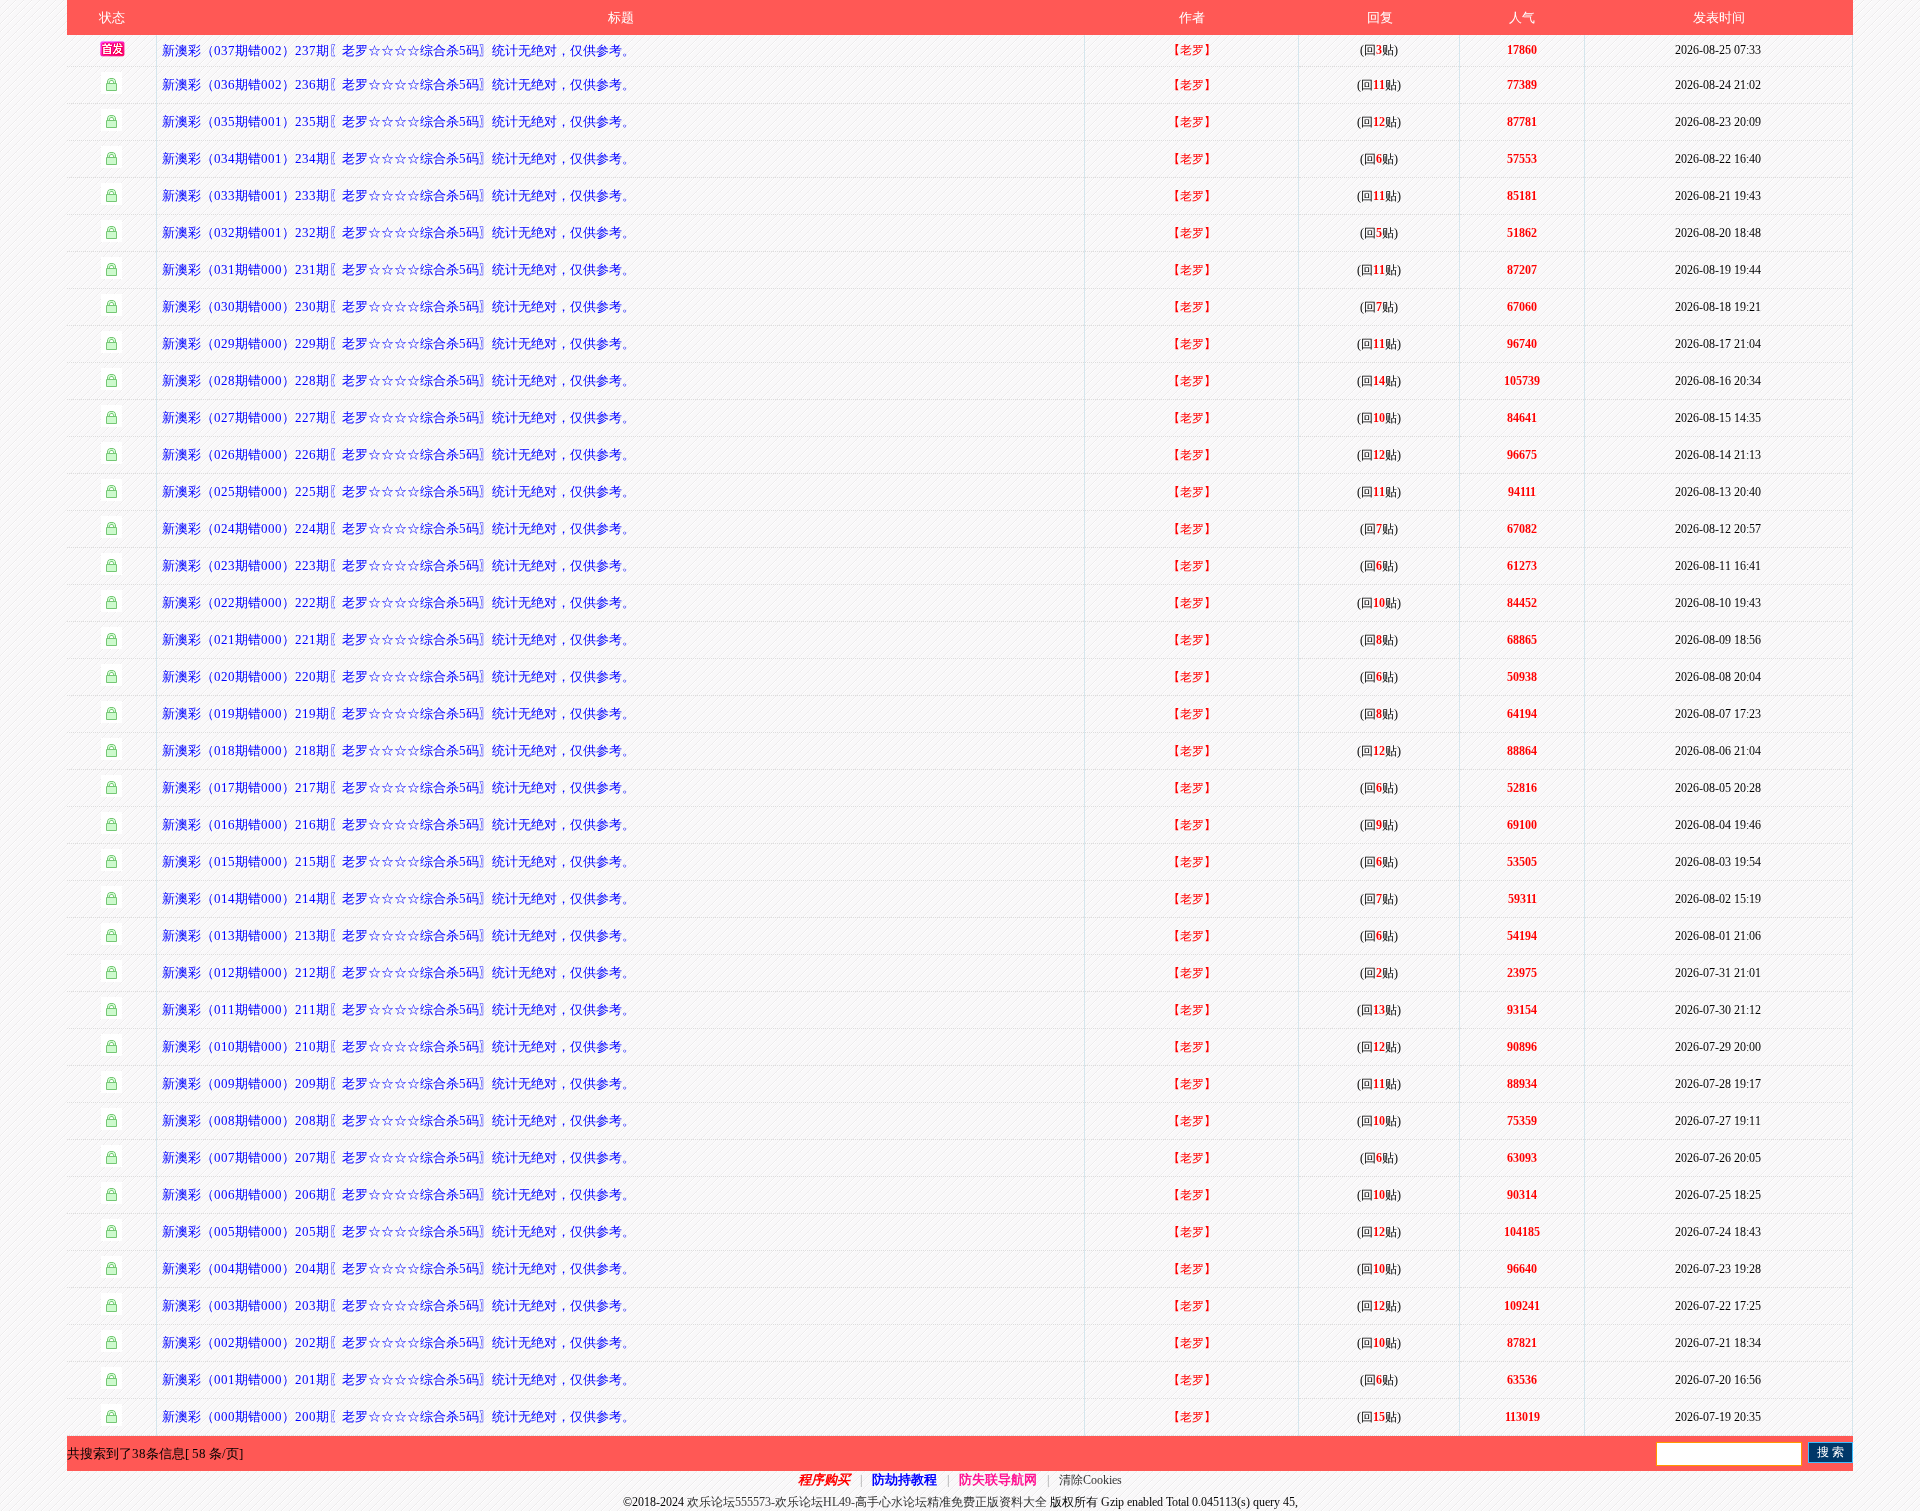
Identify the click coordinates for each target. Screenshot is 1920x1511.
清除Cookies (1090, 1480)
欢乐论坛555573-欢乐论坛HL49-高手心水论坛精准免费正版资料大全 (867, 1502)
